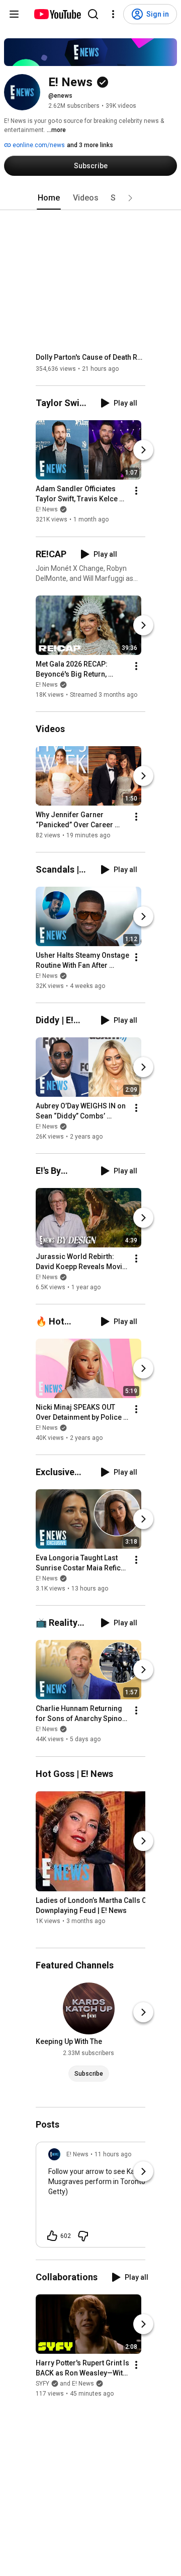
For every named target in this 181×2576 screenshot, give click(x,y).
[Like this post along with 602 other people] (52, 2236)
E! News (47, 510)
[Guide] (14, 14)
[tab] (49, 198)
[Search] (93, 14)
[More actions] (136, 491)
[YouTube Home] (57, 14)
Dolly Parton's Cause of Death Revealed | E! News (91, 357)
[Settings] (113, 14)
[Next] (143, 450)
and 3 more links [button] (90, 145)
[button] (130, 198)
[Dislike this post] (83, 2236)
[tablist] (90, 198)
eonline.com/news (38, 145)
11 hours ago (113, 2154)
